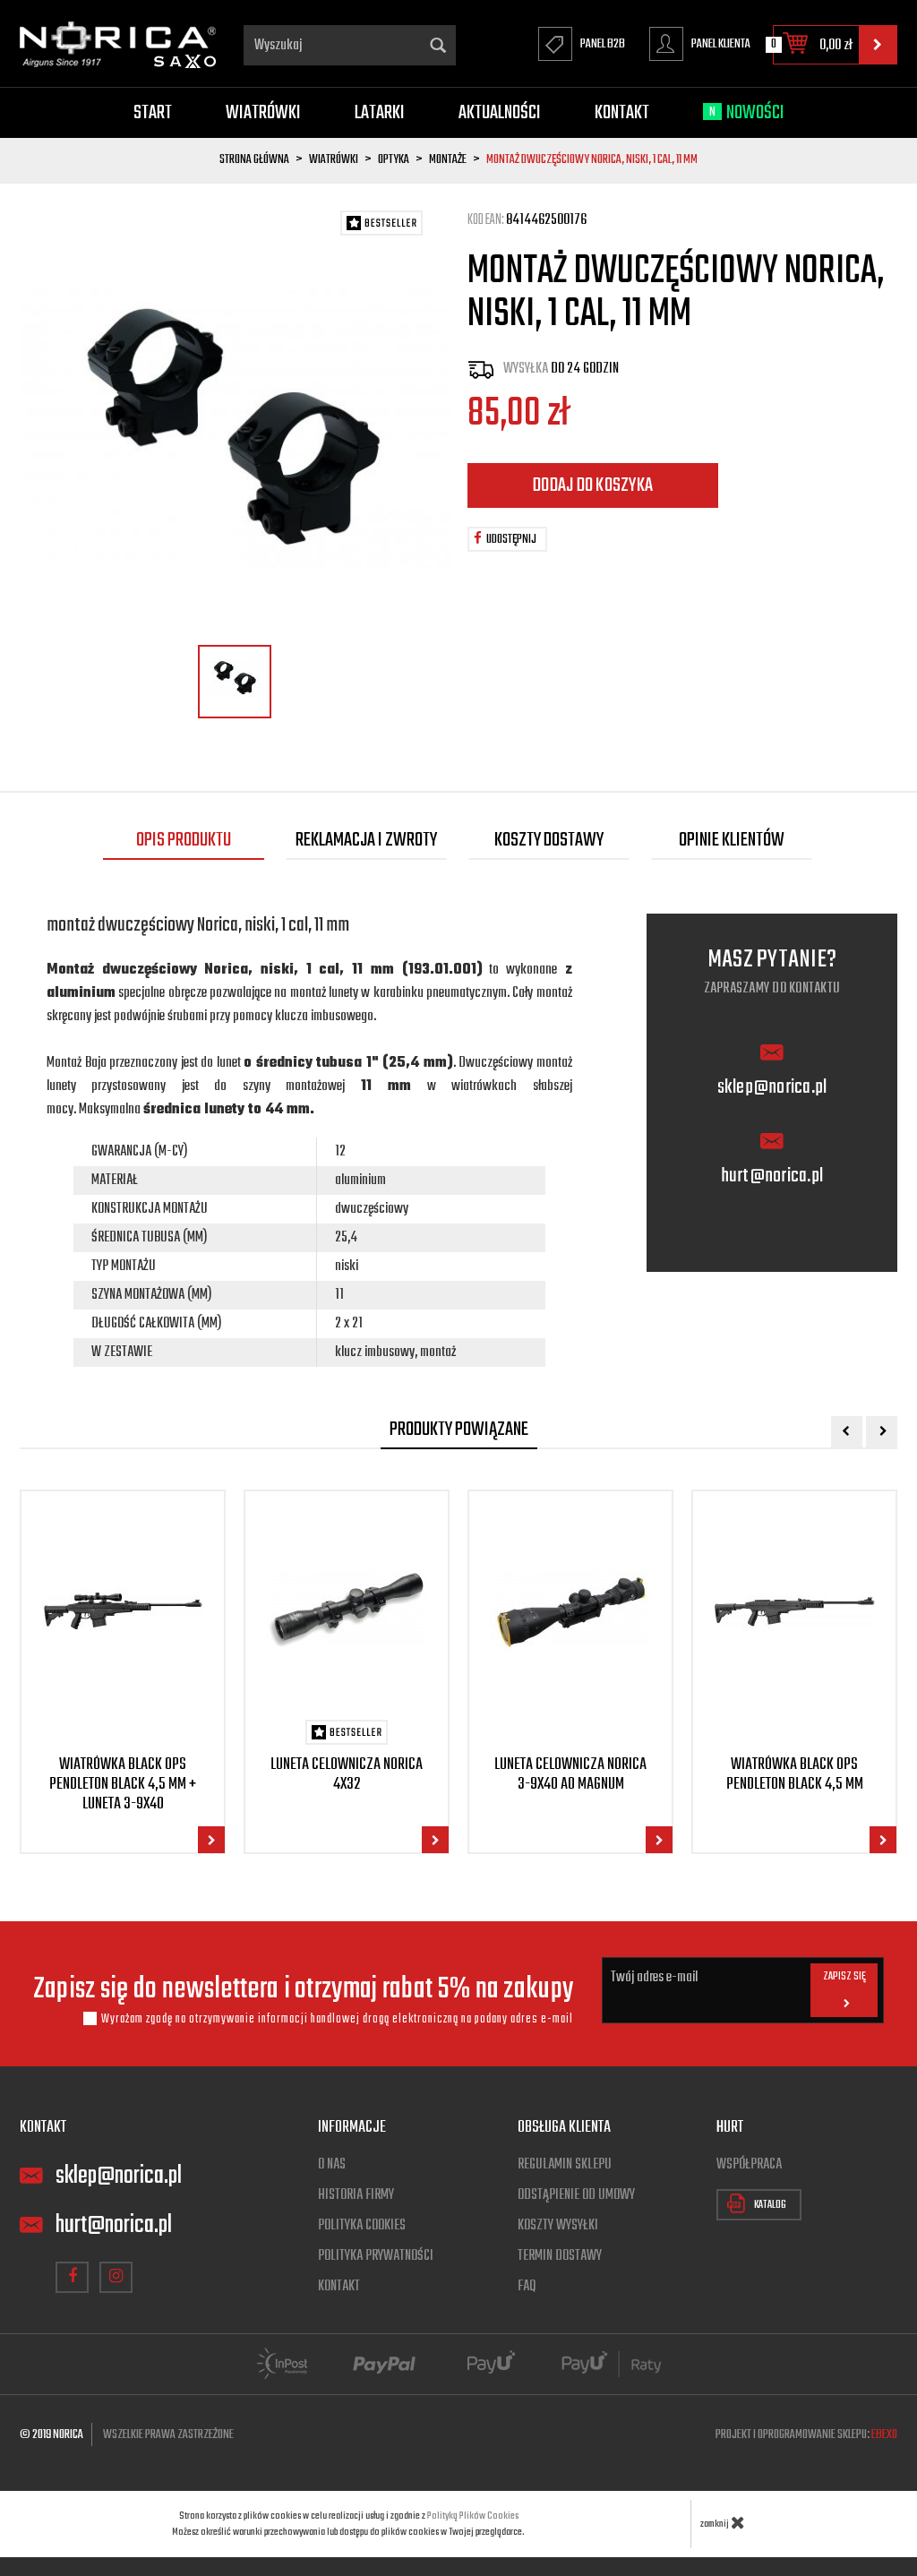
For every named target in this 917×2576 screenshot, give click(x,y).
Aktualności (500, 113)
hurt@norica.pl (772, 1176)
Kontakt (622, 113)
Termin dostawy (560, 2256)
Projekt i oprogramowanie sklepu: (806, 2435)
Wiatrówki (263, 113)
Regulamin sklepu (565, 2165)
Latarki (380, 113)
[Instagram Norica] (116, 2277)
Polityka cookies (362, 2226)
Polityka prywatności (376, 2256)
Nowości (747, 113)
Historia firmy (356, 2195)
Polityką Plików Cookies (473, 2516)
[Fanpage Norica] (72, 2277)
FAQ (527, 2287)
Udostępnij (511, 540)
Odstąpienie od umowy (576, 2195)
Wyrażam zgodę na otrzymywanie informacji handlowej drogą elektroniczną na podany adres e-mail (337, 2019)
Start (153, 113)
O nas (332, 2165)
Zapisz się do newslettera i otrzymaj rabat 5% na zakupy (304, 1990)
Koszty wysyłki (558, 2226)
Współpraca (749, 2165)
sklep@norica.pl (772, 1088)
